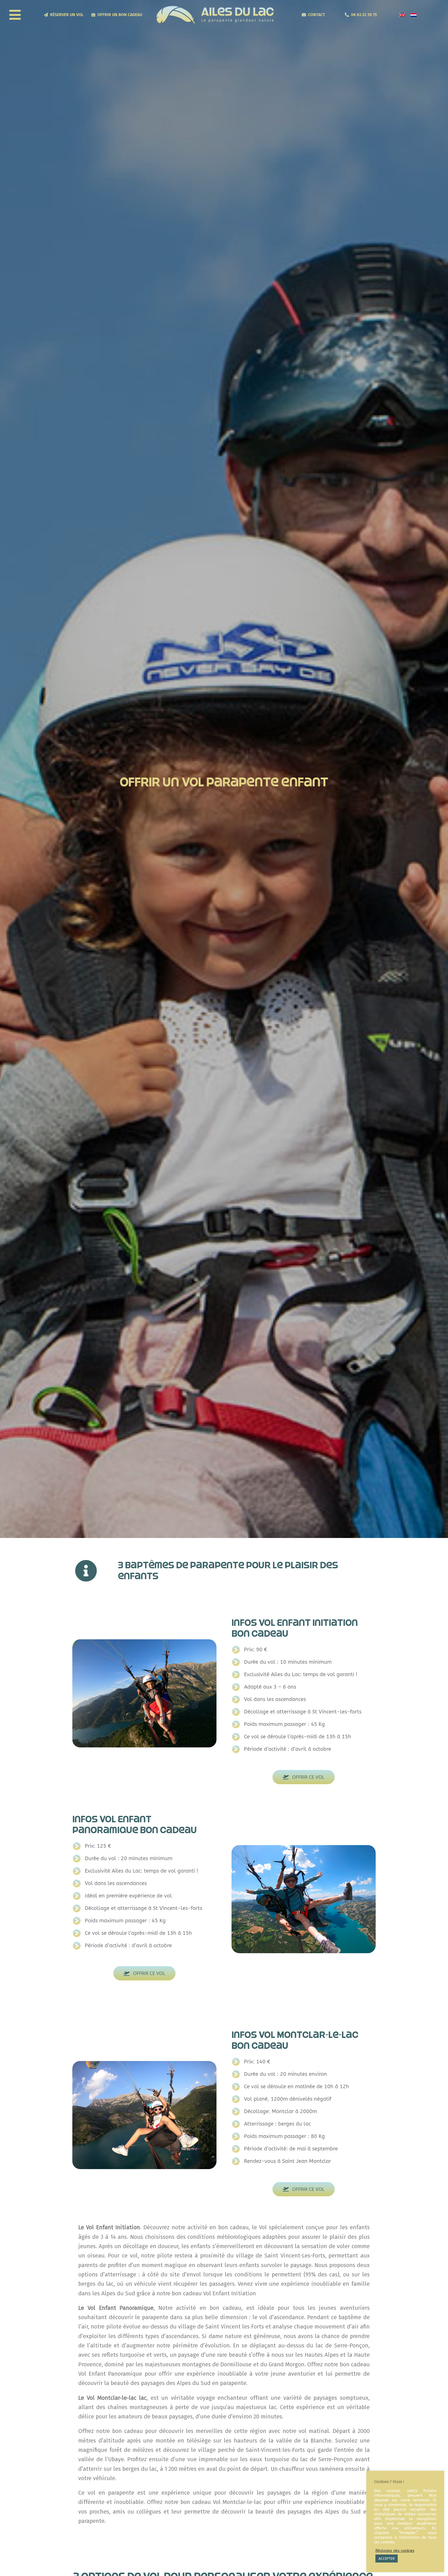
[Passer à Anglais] (402, 15)
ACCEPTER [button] (387, 2559)
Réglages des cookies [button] (395, 2551)
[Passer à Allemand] (414, 15)
